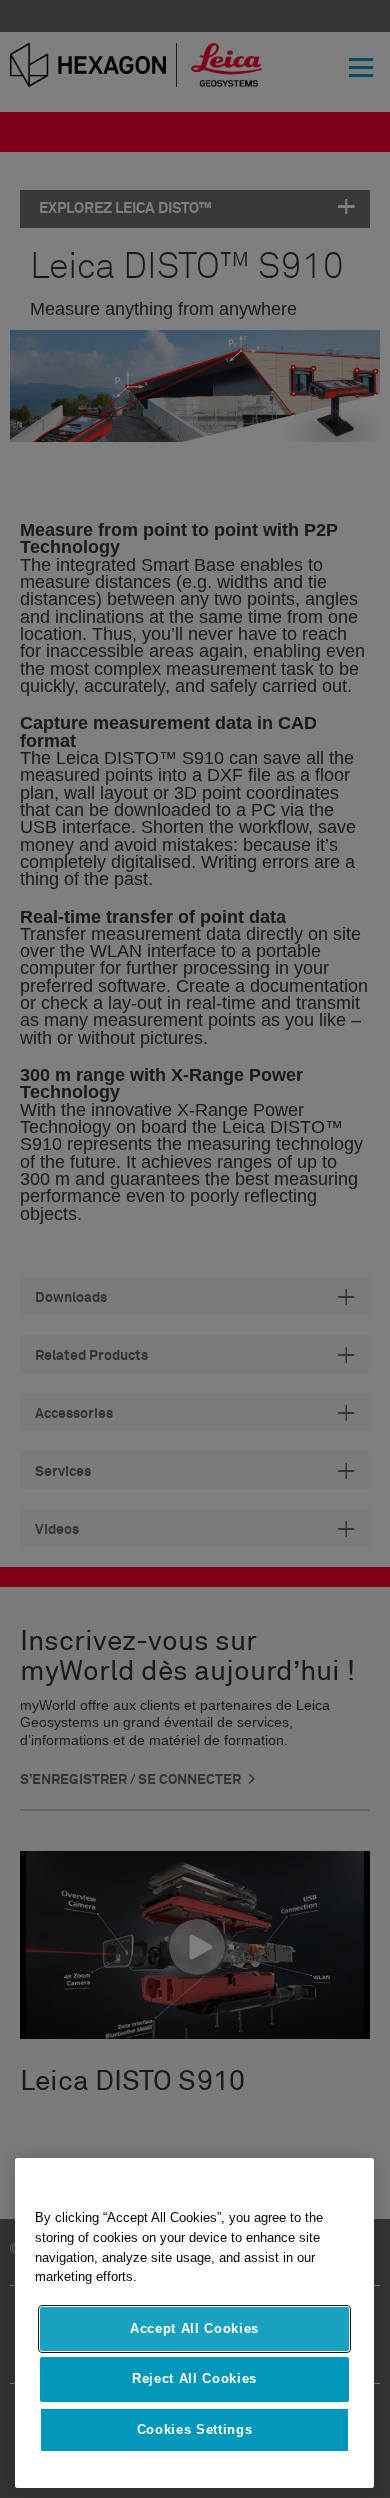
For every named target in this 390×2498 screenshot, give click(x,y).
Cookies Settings (195, 2429)
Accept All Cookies (194, 2328)
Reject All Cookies (194, 2378)
